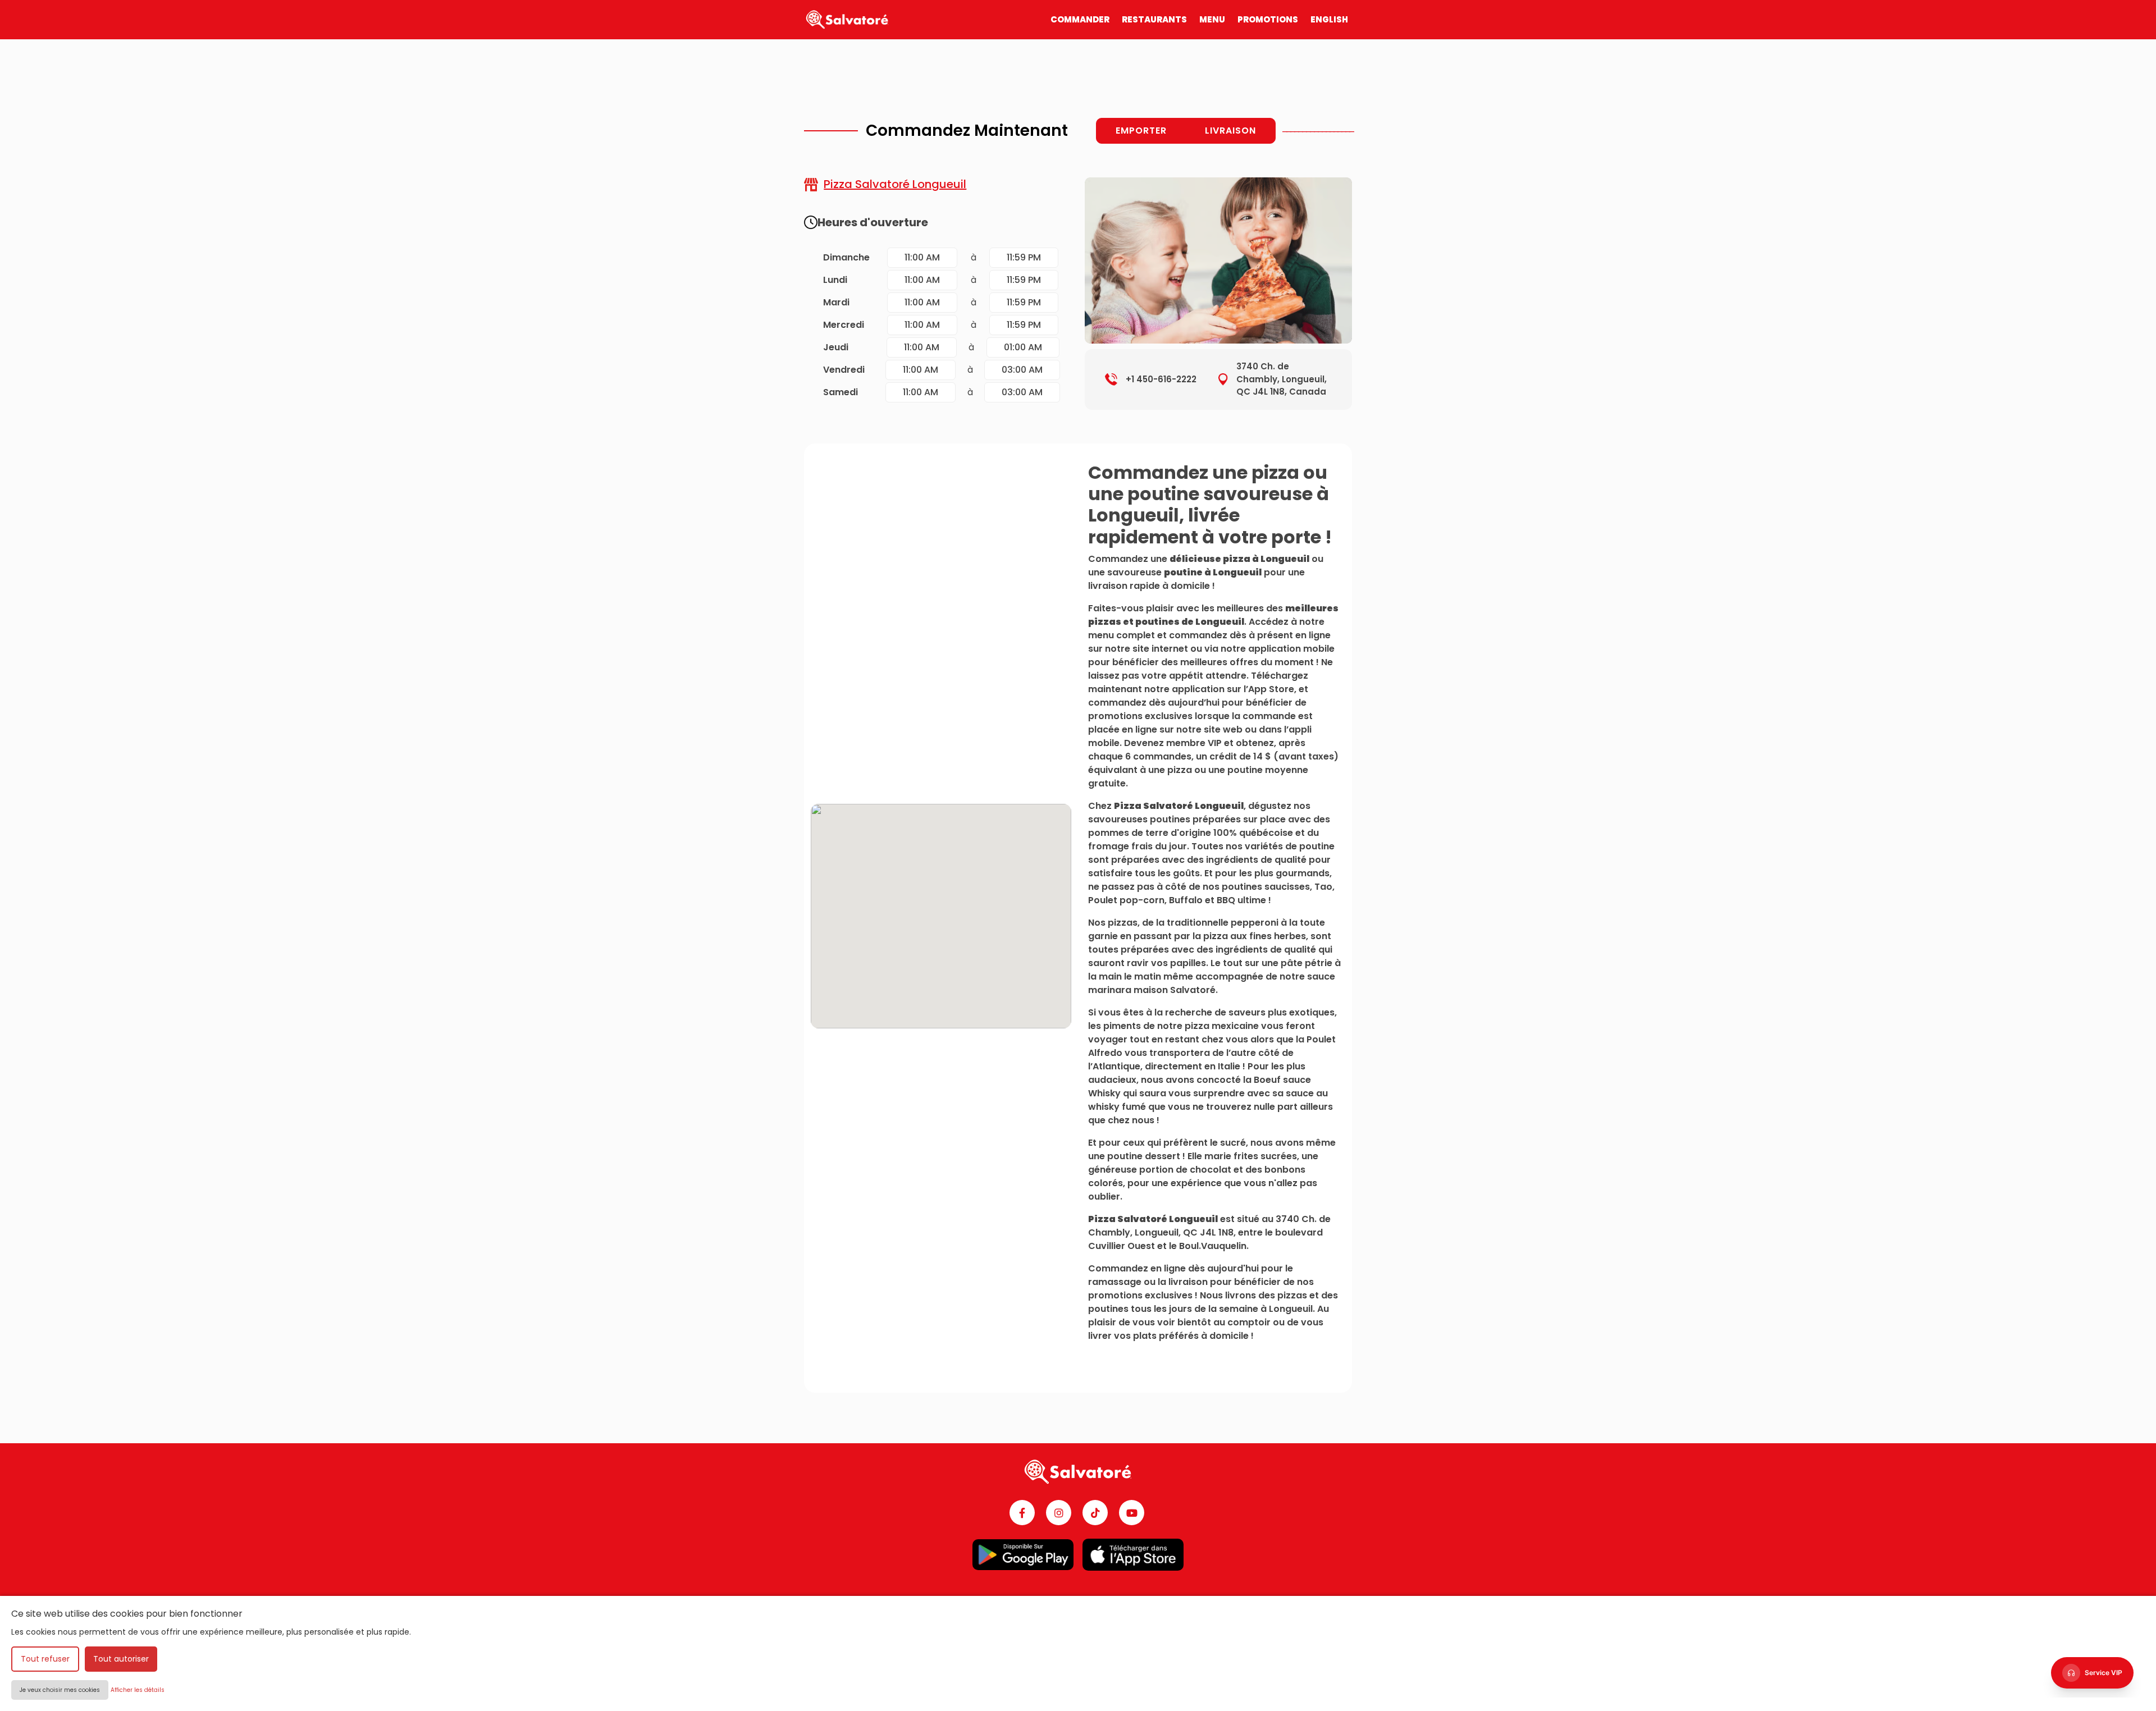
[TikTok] (1095, 1513)
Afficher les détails (138, 1690)
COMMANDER (1080, 19)
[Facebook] (1022, 1513)
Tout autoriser (121, 1659)
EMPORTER (1141, 131)
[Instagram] (1059, 1513)
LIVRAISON (1230, 131)
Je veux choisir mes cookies (60, 1690)
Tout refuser (45, 1659)
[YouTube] (1132, 1513)
